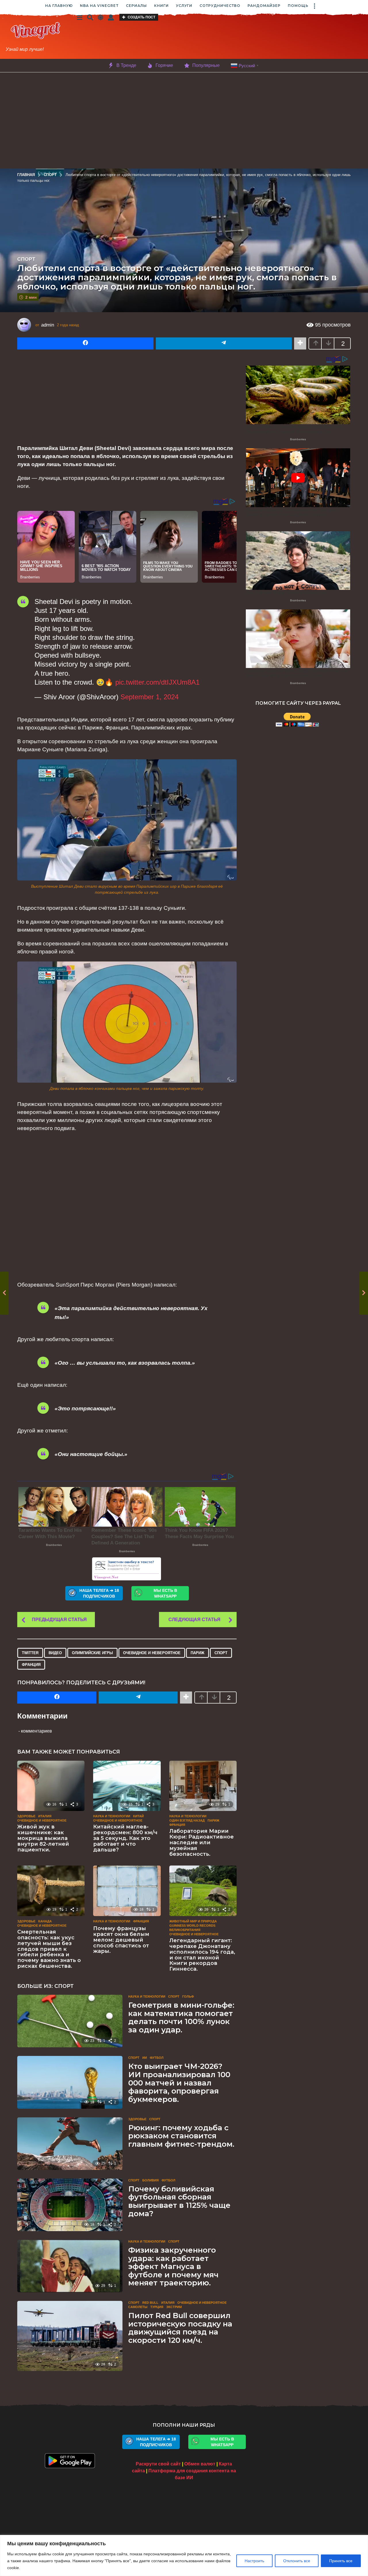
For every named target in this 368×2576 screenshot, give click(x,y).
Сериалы (136, 6)
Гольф (188, 1996)
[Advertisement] (227, 37)
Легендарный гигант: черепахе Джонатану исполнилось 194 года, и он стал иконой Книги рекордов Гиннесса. (202, 1955)
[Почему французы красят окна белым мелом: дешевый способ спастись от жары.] (127, 1891)
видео (55, 1653)
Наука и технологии (112, 1816)
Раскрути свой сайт (158, 2464)
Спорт (26, 259)
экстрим (174, 2307)
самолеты (138, 2307)
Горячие (164, 65)
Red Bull (150, 2303)
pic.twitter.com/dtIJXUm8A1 (157, 682)
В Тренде (126, 65)
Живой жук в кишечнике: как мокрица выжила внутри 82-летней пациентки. (43, 1838)
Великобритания (185, 1930)
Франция (31, 1665)
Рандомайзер (264, 6)
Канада (45, 1921)
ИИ (145, 2058)
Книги (161, 6)
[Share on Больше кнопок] (300, 343)
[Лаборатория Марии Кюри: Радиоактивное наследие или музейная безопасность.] (203, 1786)
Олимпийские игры (92, 1653)
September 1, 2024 (149, 697)
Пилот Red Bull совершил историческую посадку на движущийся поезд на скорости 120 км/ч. (180, 2328)
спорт (221, 1653)
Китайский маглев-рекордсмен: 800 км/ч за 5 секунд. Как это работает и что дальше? (125, 1838)
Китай (138, 1816)
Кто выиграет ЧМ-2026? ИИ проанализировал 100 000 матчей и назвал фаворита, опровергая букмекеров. (179, 2083)
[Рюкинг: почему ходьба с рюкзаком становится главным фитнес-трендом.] (70, 2144)
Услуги (184, 6)
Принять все (341, 2561)
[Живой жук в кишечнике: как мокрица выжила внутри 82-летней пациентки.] (51, 1786)
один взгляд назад (187, 1820)
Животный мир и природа (193, 1921)
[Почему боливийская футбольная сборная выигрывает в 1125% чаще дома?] (70, 2205)
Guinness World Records (192, 1926)
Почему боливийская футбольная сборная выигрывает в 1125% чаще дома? (179, 2201)
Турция (157, 2307)
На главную (59, 6)
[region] (184, 2555)
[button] (314, 6)
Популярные (206, 65)
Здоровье (26, 1816)
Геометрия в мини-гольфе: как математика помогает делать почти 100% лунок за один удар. (181, 2017)
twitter (30, 1653)
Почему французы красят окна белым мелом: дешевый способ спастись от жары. (121, 1940)
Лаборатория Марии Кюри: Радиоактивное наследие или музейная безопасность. (202, 1842)
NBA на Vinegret (99, 6)
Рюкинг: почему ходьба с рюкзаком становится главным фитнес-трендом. (181, 2136)
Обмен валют (200, 2464)
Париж (198, 1653)
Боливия (151, 2180)
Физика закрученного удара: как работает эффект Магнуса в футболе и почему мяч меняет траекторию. (173, 2266)
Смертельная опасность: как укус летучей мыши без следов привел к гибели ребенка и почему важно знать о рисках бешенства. (49, 1949)
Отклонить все (297, 2561)
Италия (45, 1816)
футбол (157, 2058)
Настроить (254, 2561)
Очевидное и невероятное (152, 1653)
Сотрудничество (220, 6)
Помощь (298, 6)
